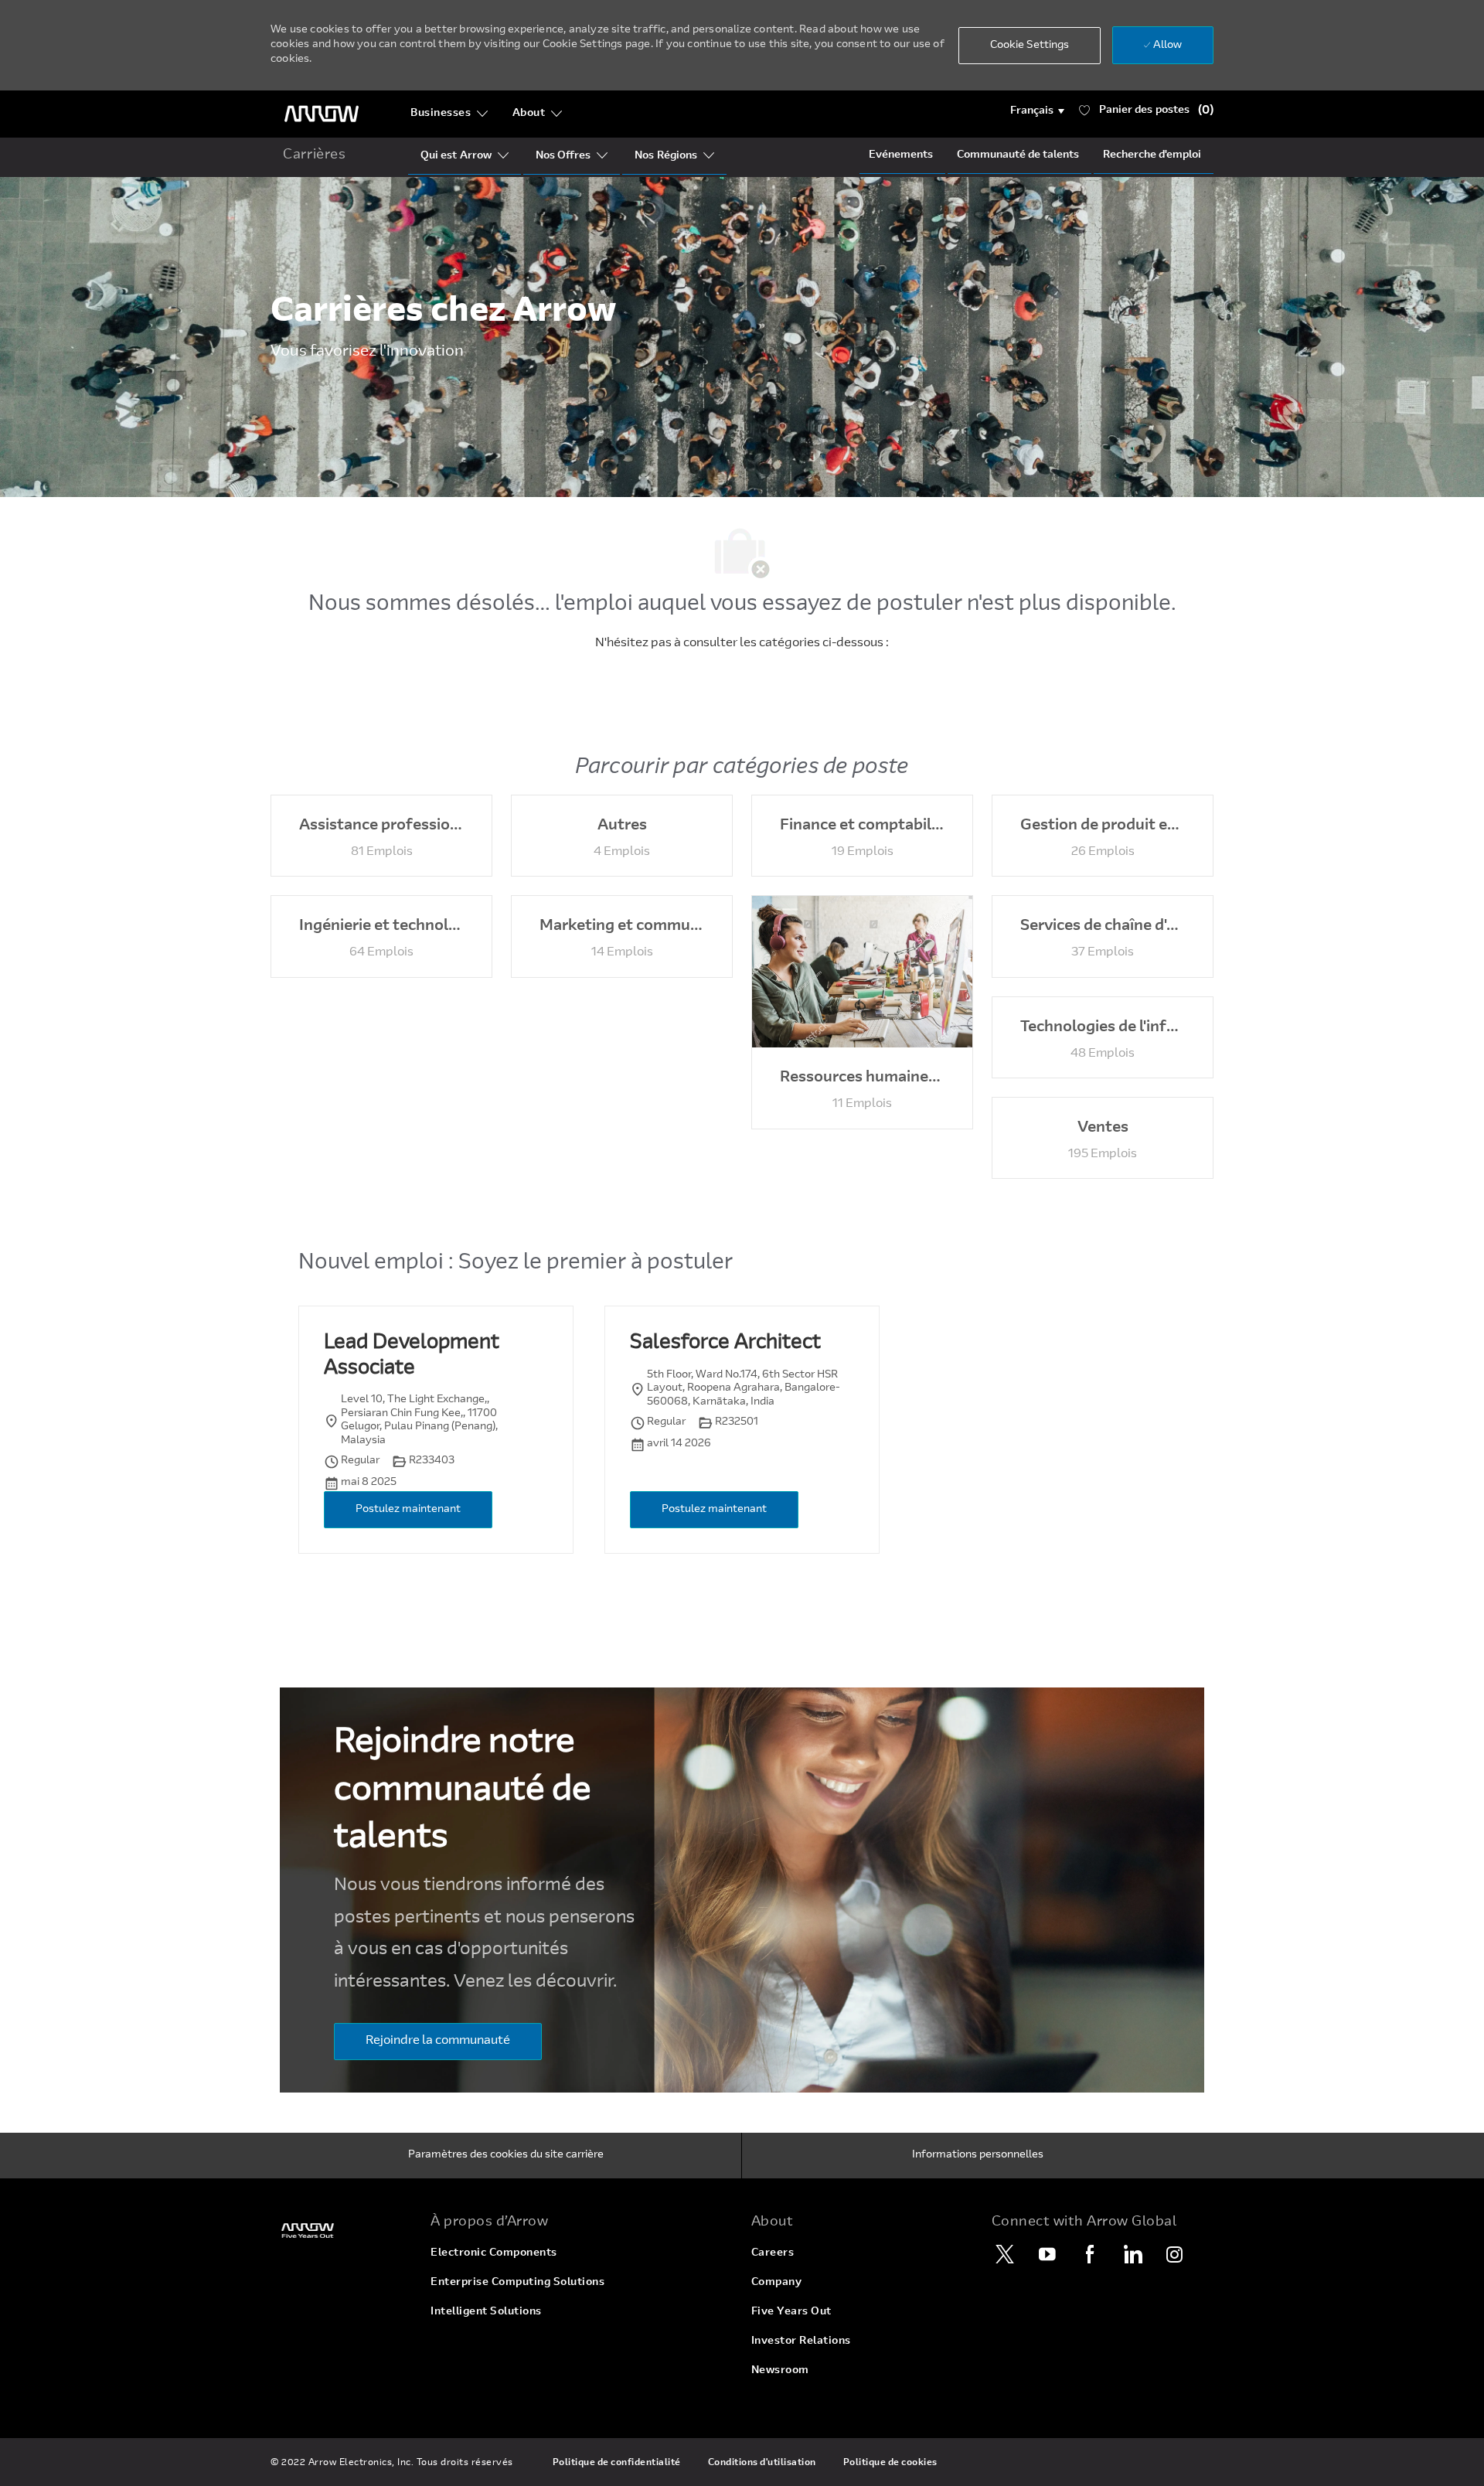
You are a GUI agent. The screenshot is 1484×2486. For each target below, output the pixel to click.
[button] (1038, 111)
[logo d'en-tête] (322, 114)
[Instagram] (1175, 2254)
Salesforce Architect (725, 1343)
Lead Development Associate (412, 1356)
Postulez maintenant (408, 1510)
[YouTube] (1047, 2254)
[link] (341, 2231)
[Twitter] (1005, 2254)
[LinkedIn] (1132, 2254)
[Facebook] (1090, 2254)
